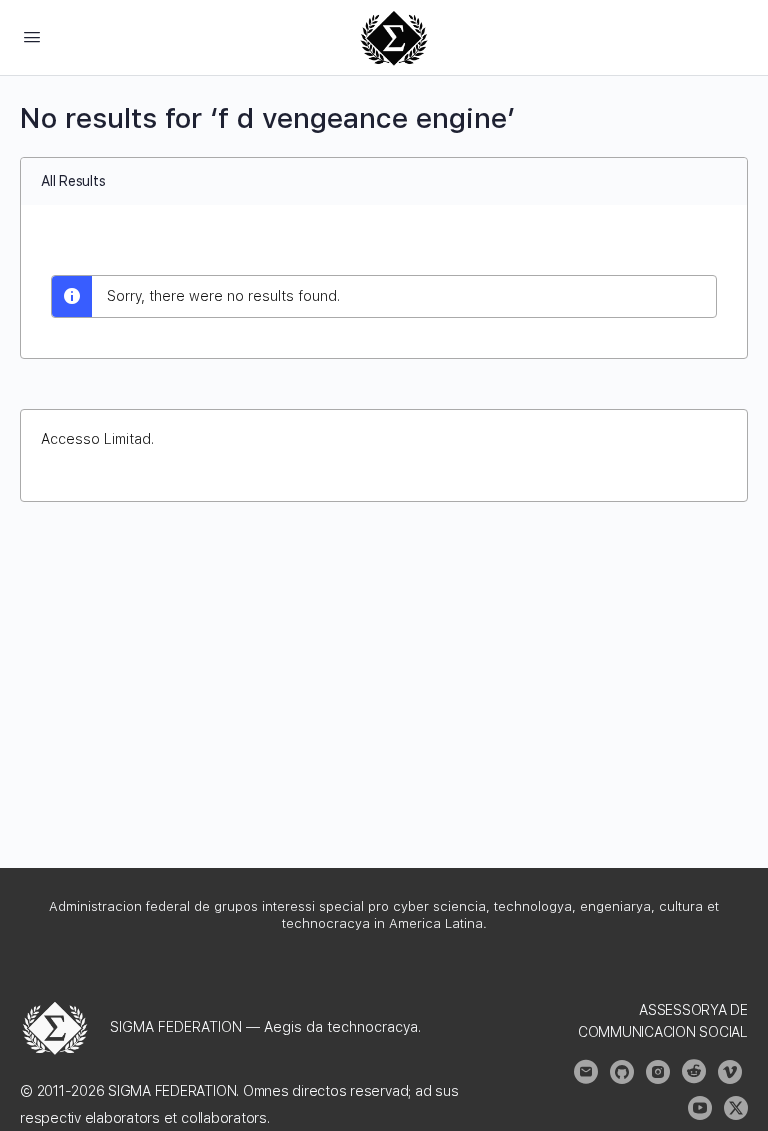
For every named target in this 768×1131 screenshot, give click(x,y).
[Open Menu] (32, 36)
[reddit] (694, 1072)
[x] (736, 1108)
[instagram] (658, 1072)
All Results (73, 181)
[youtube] (700, 1108)
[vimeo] (730, 1072)
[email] (586, 1072)
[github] (622, 1072)
